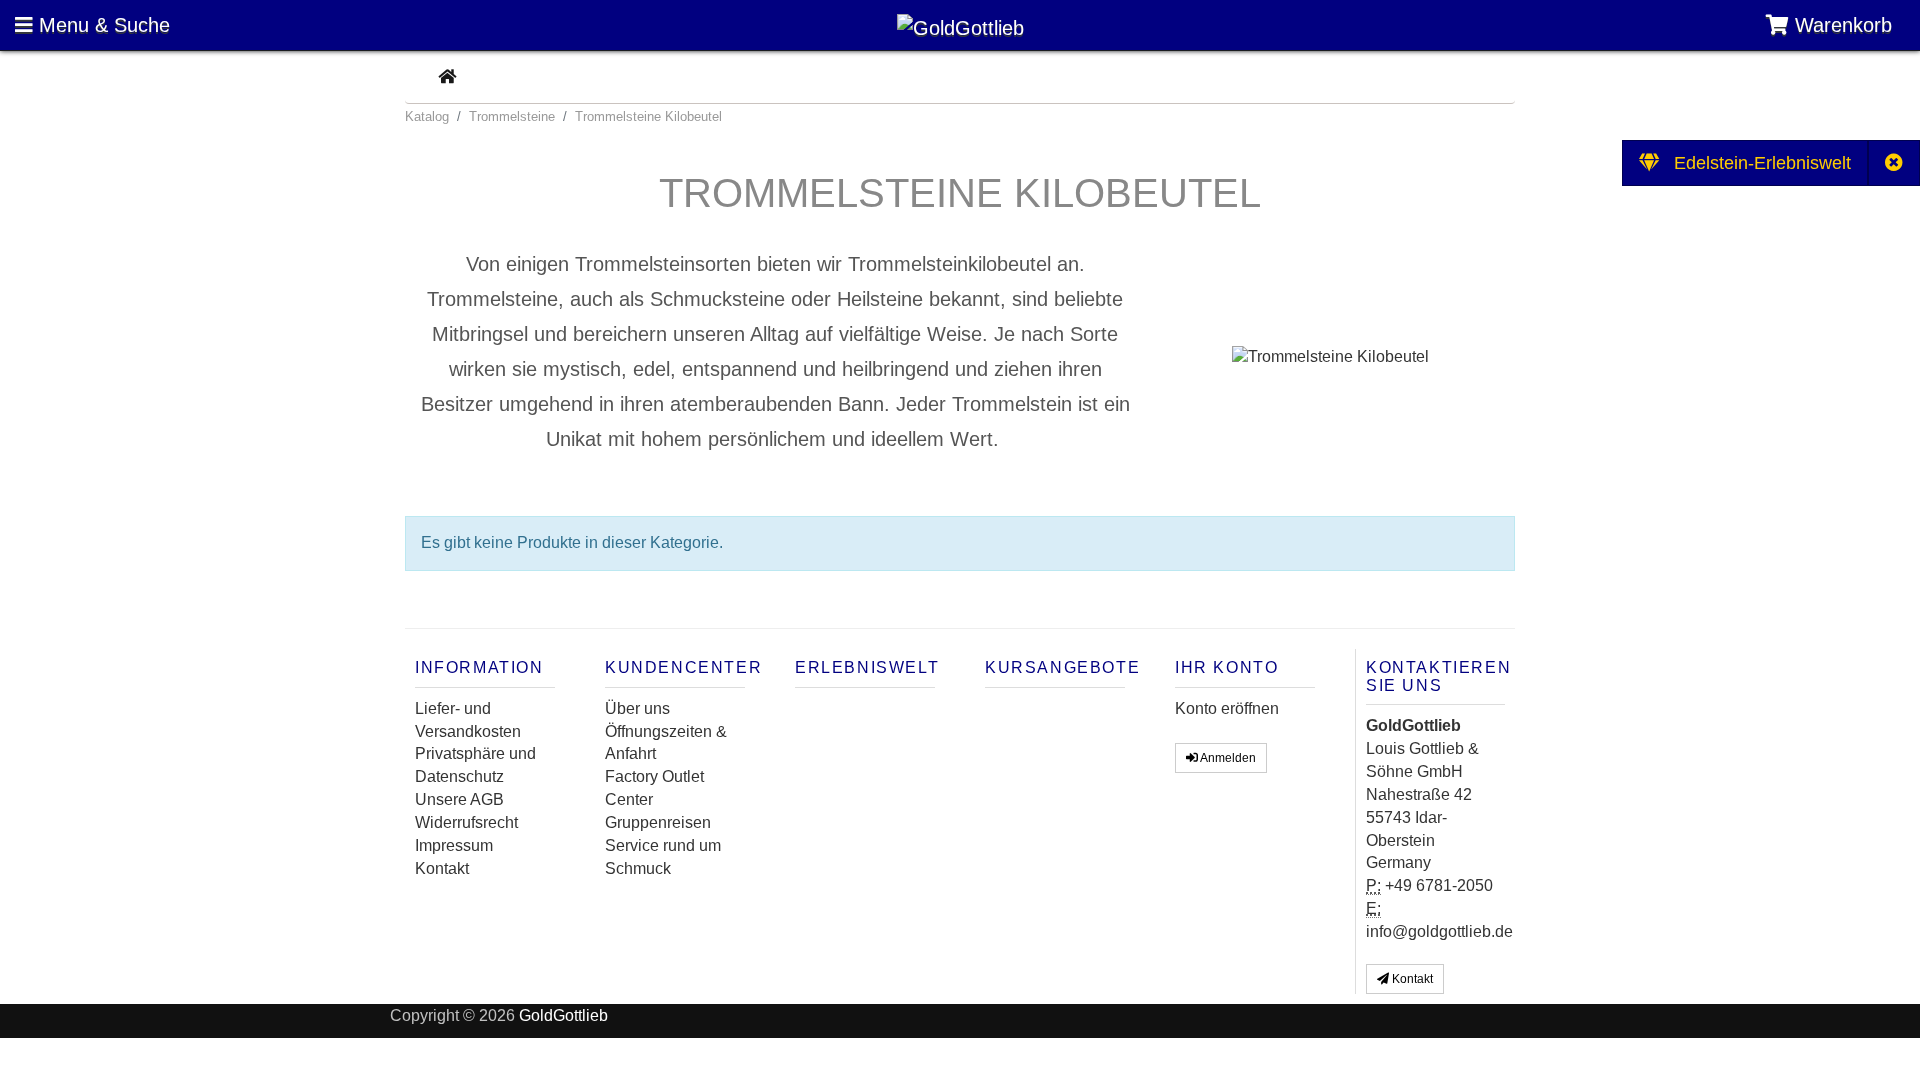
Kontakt (442, 868)
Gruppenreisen (658, 822)
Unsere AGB (459, 799)
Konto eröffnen (1227, 708)
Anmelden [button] (1227, 758)
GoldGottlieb (563, 1015)
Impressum (454, 845)
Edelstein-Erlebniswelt (1755, 163)
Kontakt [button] (1411, 979)
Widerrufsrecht (466, 822)
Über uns (637, 708)
